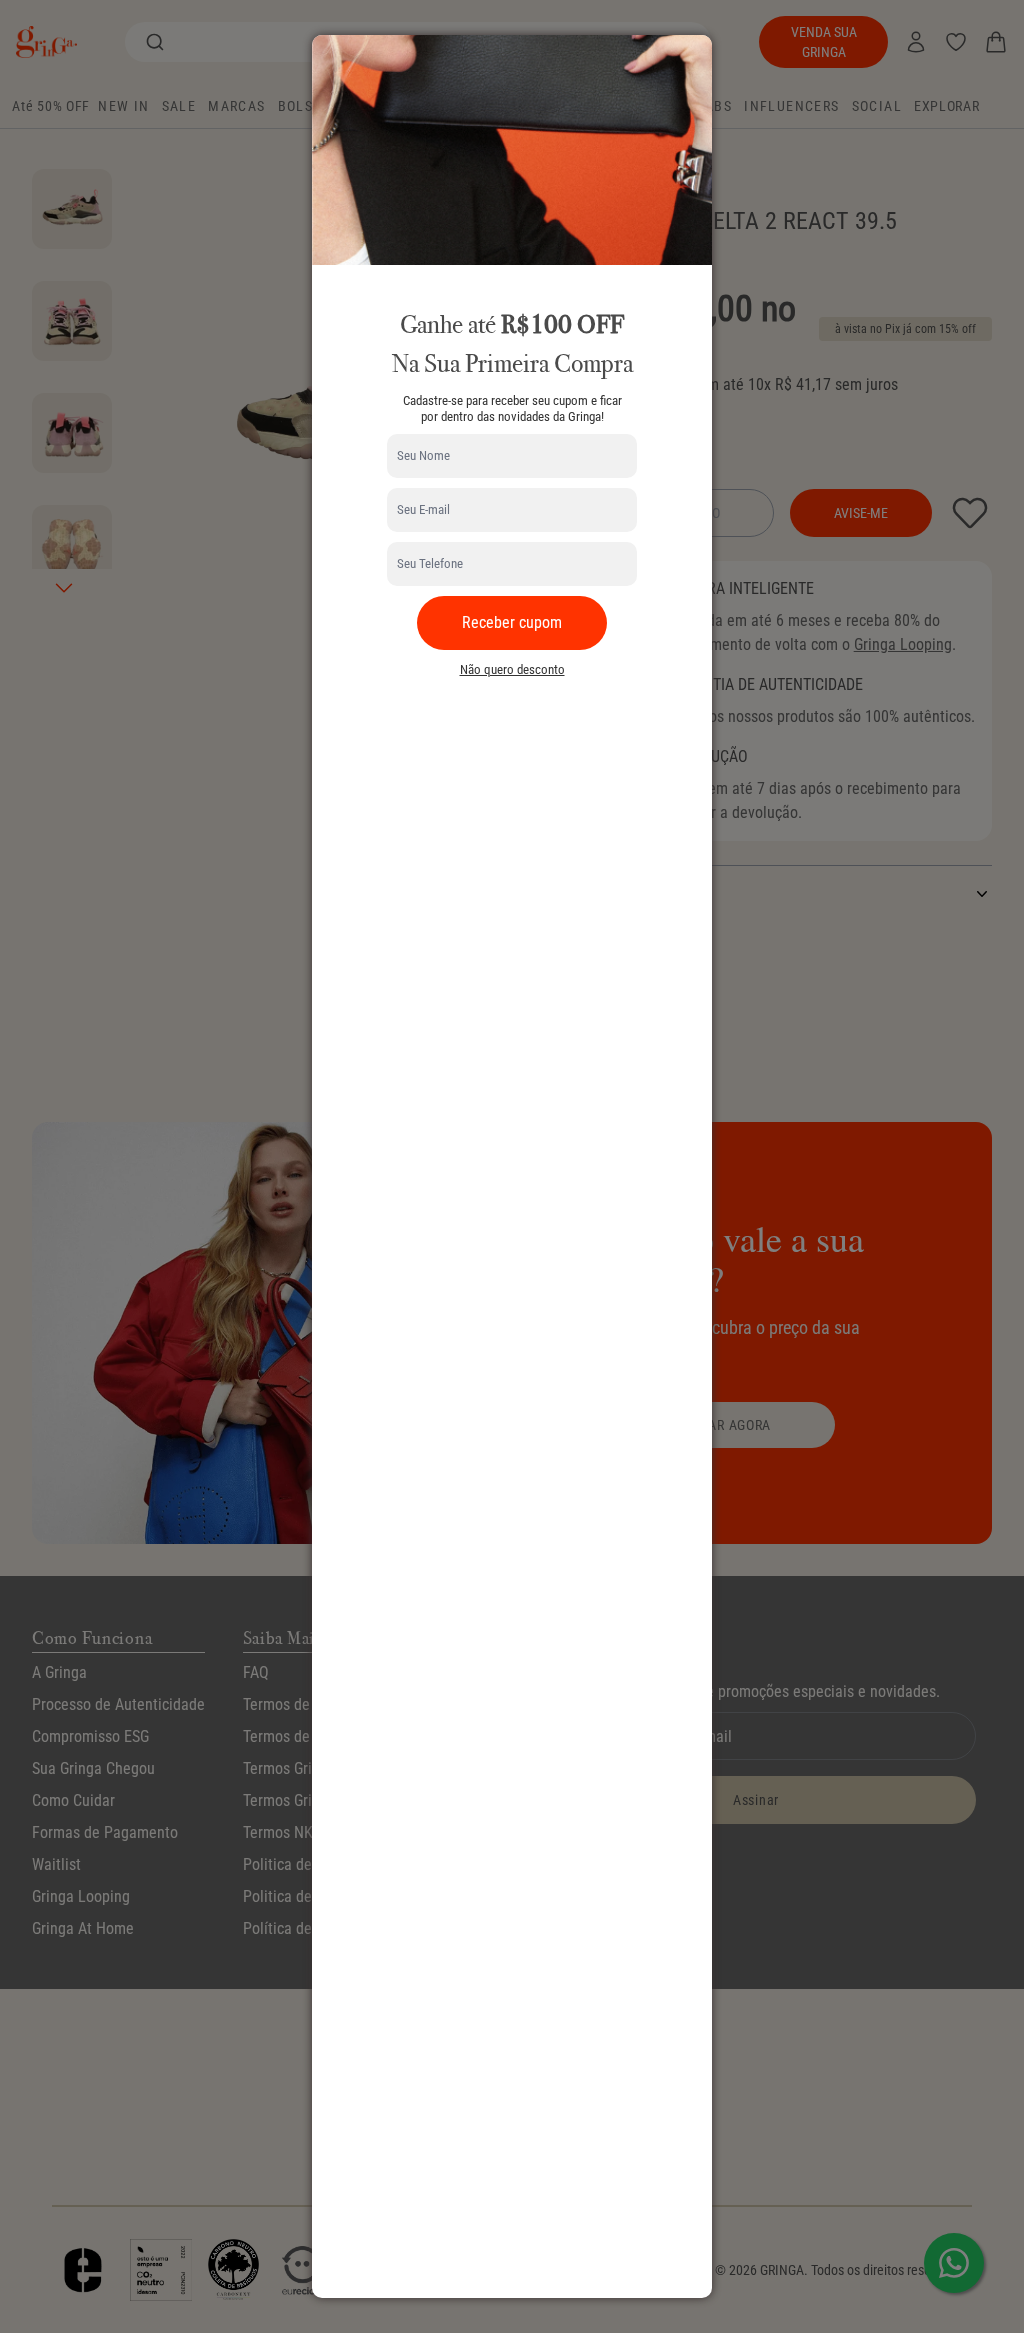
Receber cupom (512, 622)
